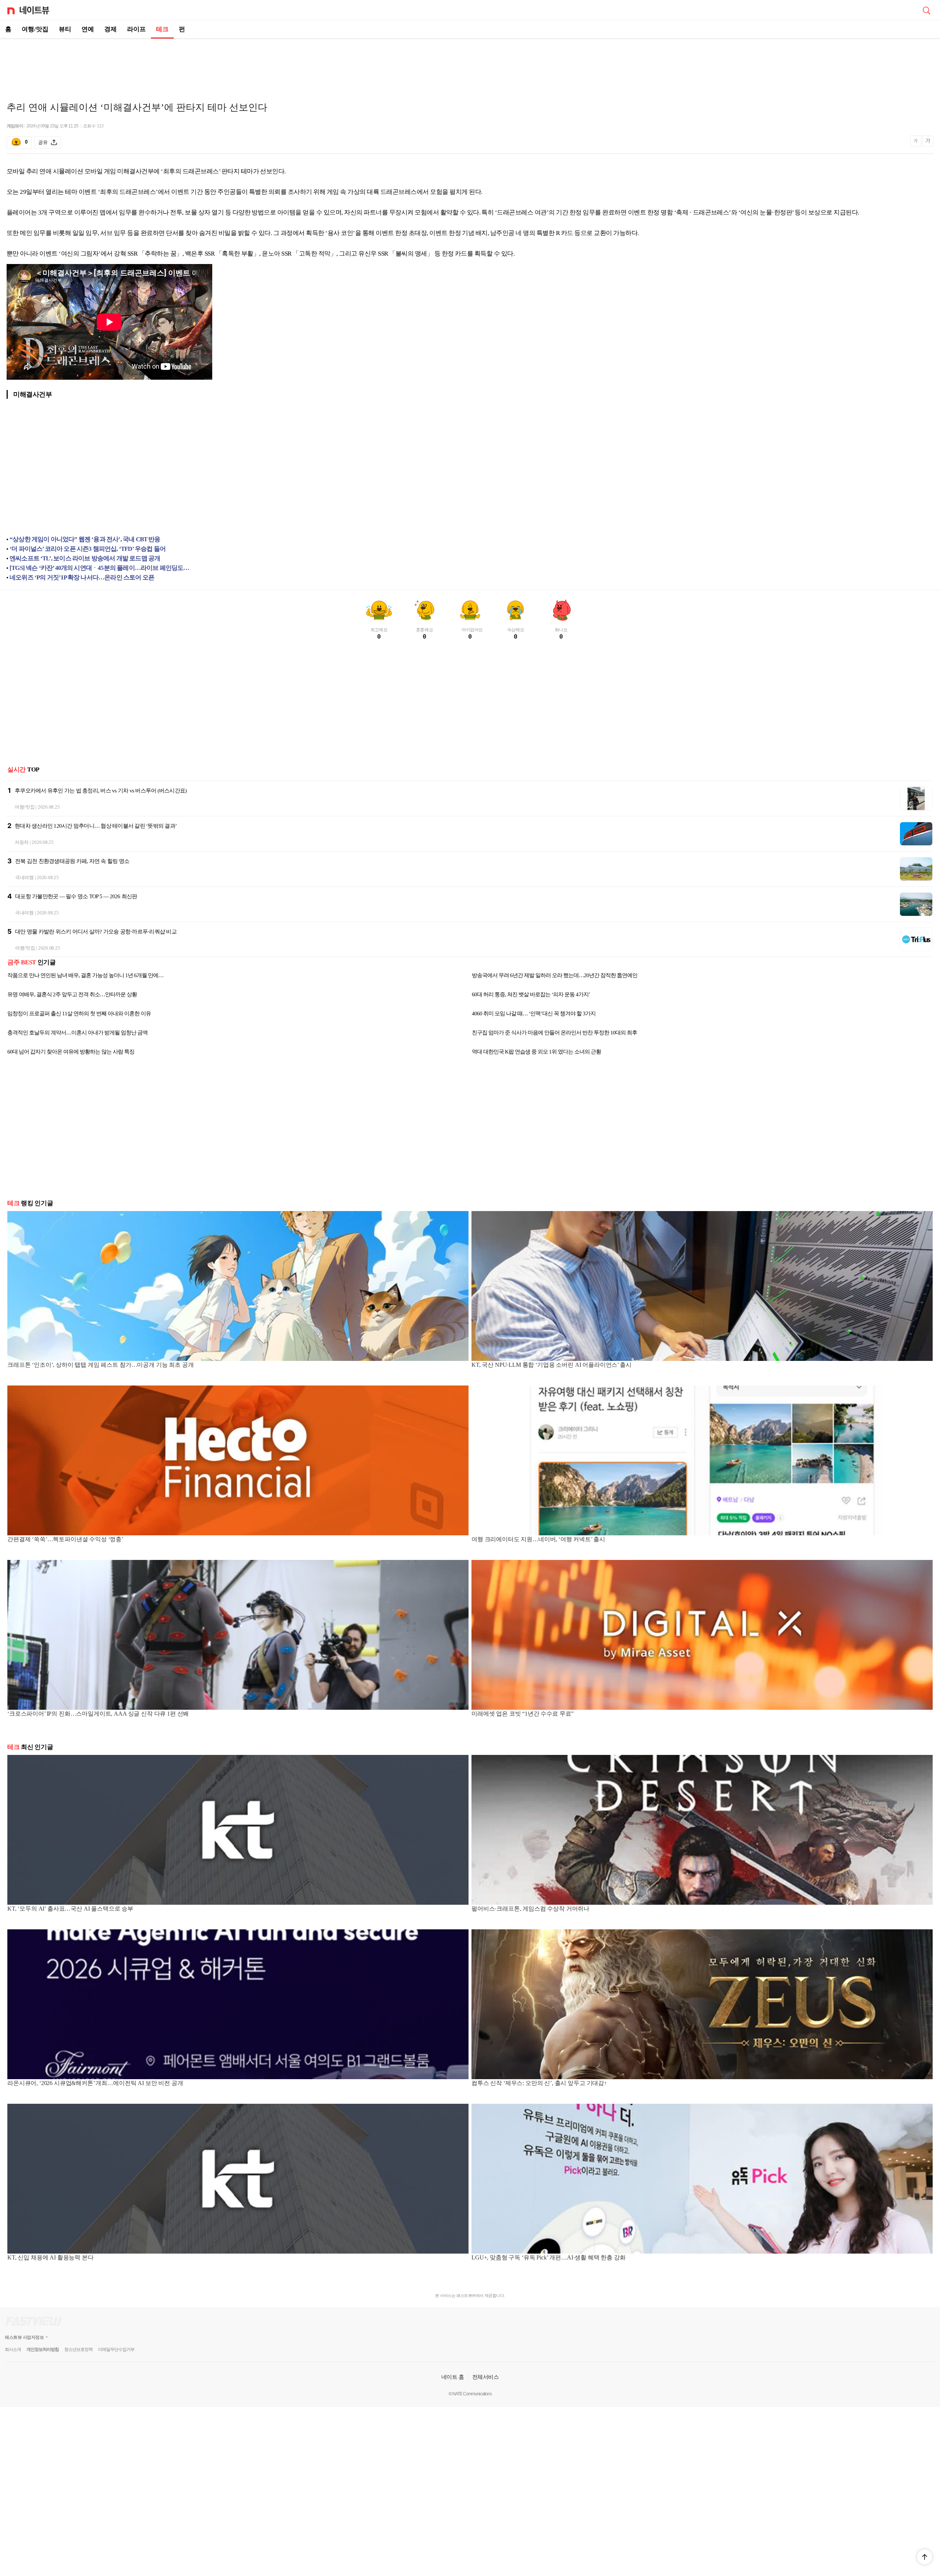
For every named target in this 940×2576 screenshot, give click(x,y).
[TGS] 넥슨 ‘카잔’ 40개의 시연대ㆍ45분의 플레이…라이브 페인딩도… (100, 568)
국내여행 (24, 877)
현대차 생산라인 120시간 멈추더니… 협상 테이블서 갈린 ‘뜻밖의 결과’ (96, 826)
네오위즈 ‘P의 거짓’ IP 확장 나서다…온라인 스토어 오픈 (82, 577)
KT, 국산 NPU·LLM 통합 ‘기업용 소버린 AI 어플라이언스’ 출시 (552, 1365)
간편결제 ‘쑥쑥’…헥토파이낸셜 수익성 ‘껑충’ (65, 1539)
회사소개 (13, 2349)
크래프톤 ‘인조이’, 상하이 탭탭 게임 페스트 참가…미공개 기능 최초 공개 (100, 1365)
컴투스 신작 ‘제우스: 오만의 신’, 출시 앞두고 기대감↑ (539, 2083)
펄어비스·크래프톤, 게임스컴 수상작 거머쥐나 (530, 1909)
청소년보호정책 (78, 2349)
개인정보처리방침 (43, 2349)
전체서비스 (486, 2377)
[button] (925, 2557)
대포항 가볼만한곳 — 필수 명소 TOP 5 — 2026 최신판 (76, 896)
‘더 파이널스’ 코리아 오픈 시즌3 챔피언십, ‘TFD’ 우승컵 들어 (88, 549)
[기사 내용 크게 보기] (928, 142)
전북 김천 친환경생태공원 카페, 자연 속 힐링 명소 (72, 861)
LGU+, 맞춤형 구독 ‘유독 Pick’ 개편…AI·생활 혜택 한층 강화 (549, 2257)
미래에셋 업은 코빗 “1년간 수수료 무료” (523, 1714)
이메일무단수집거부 (116, 2349)
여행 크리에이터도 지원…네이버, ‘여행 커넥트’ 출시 (538, 1539)
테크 (162, 29)
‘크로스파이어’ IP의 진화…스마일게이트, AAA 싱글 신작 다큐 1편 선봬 (98, 1714)
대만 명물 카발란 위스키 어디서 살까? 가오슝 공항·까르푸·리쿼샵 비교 (96, 932)
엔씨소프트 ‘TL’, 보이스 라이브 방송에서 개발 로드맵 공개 (85, 558)
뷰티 (65, 29)
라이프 (136, 29)
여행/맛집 (35, 29)
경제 (111, 29)
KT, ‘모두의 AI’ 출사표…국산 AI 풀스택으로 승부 (70, 1909)
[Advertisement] (470, 65)
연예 (88, 29)
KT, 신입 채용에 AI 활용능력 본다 (50, 2257)
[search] (926, 10)
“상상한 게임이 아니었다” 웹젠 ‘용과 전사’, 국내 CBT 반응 (85, 539)
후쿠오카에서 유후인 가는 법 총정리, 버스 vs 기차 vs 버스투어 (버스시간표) (101, 791)
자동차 (22, 842)
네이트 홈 (453, 2377)
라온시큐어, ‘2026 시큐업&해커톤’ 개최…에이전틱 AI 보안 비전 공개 (95, 2083)
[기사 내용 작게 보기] (916, 144)
